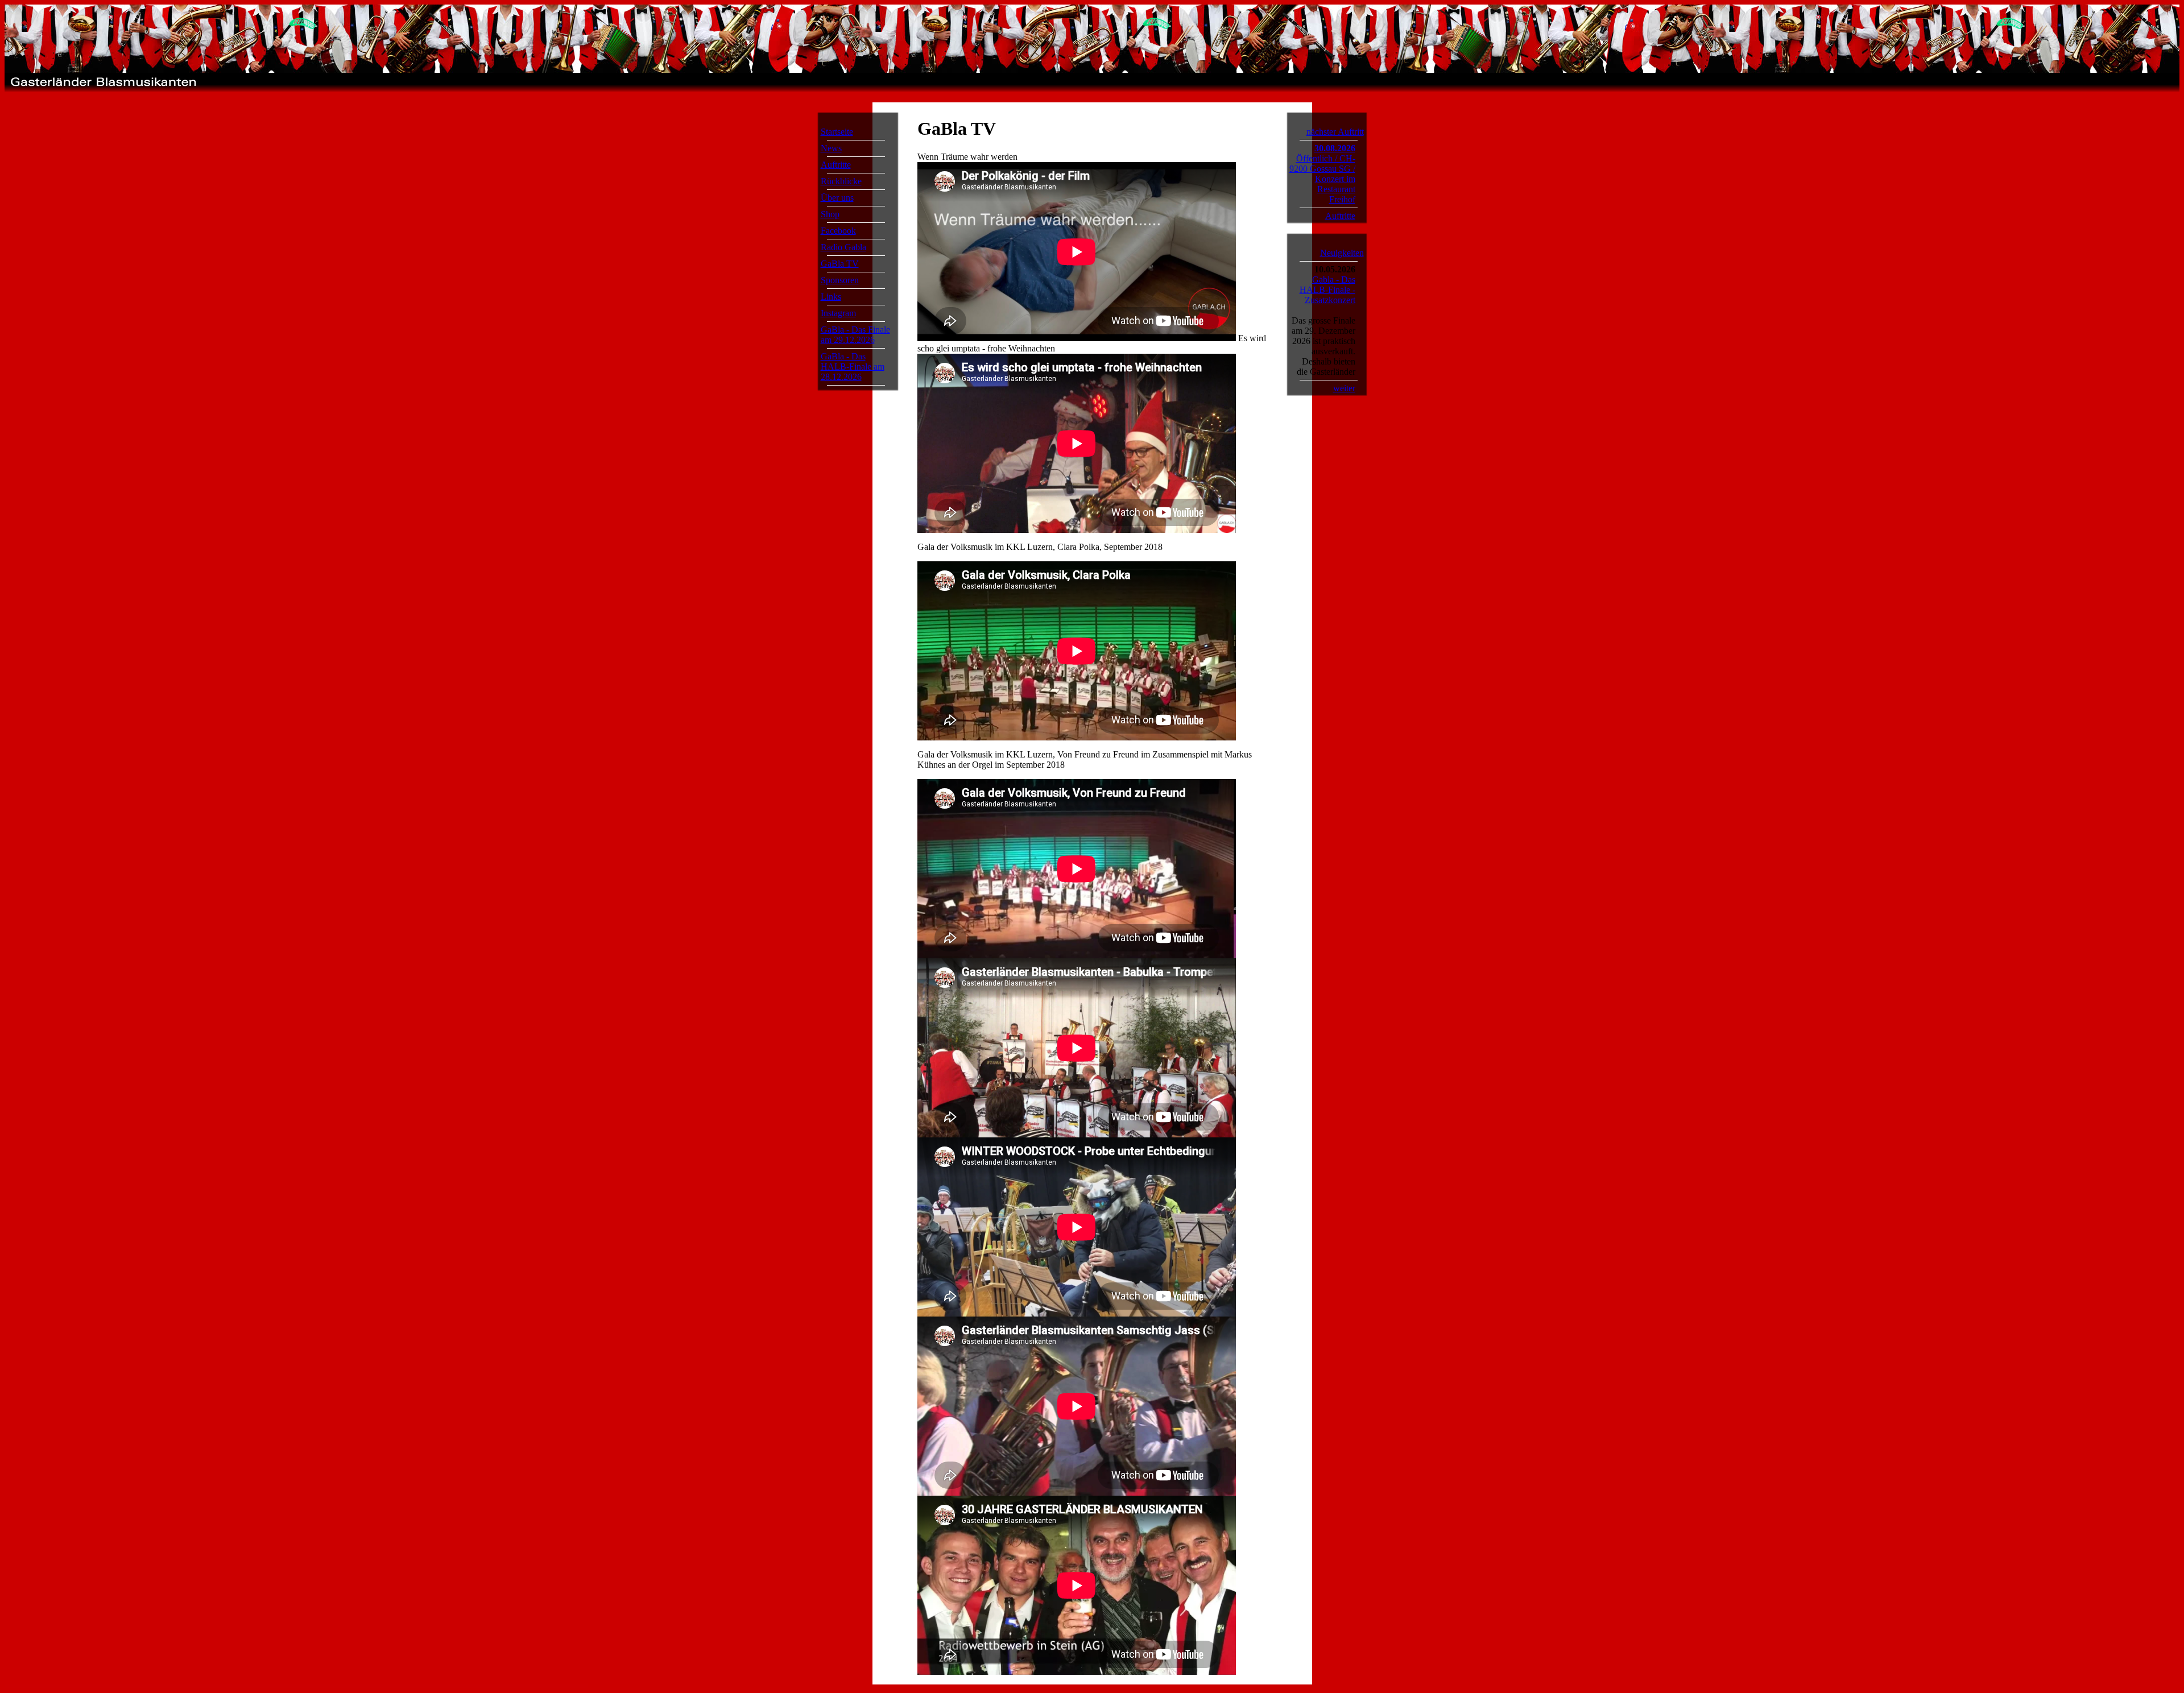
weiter (1344, 388)
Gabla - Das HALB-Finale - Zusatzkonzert (1327, 290)
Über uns (837, 198)
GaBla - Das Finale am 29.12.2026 (855, 335)
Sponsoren (840, 280)
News (831, 148)
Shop (830, 214)
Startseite (837, 132)
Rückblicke (841, 181)
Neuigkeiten (1342, 253)
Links (831, 297)
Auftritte (836, 165)
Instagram (838, 313)
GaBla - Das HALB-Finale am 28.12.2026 (853, 367)
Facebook (838, 231)
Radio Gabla (843, 247)
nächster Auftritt (1335, 132)
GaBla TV (840, 264)
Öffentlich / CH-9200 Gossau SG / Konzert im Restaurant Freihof (1322, 179)
